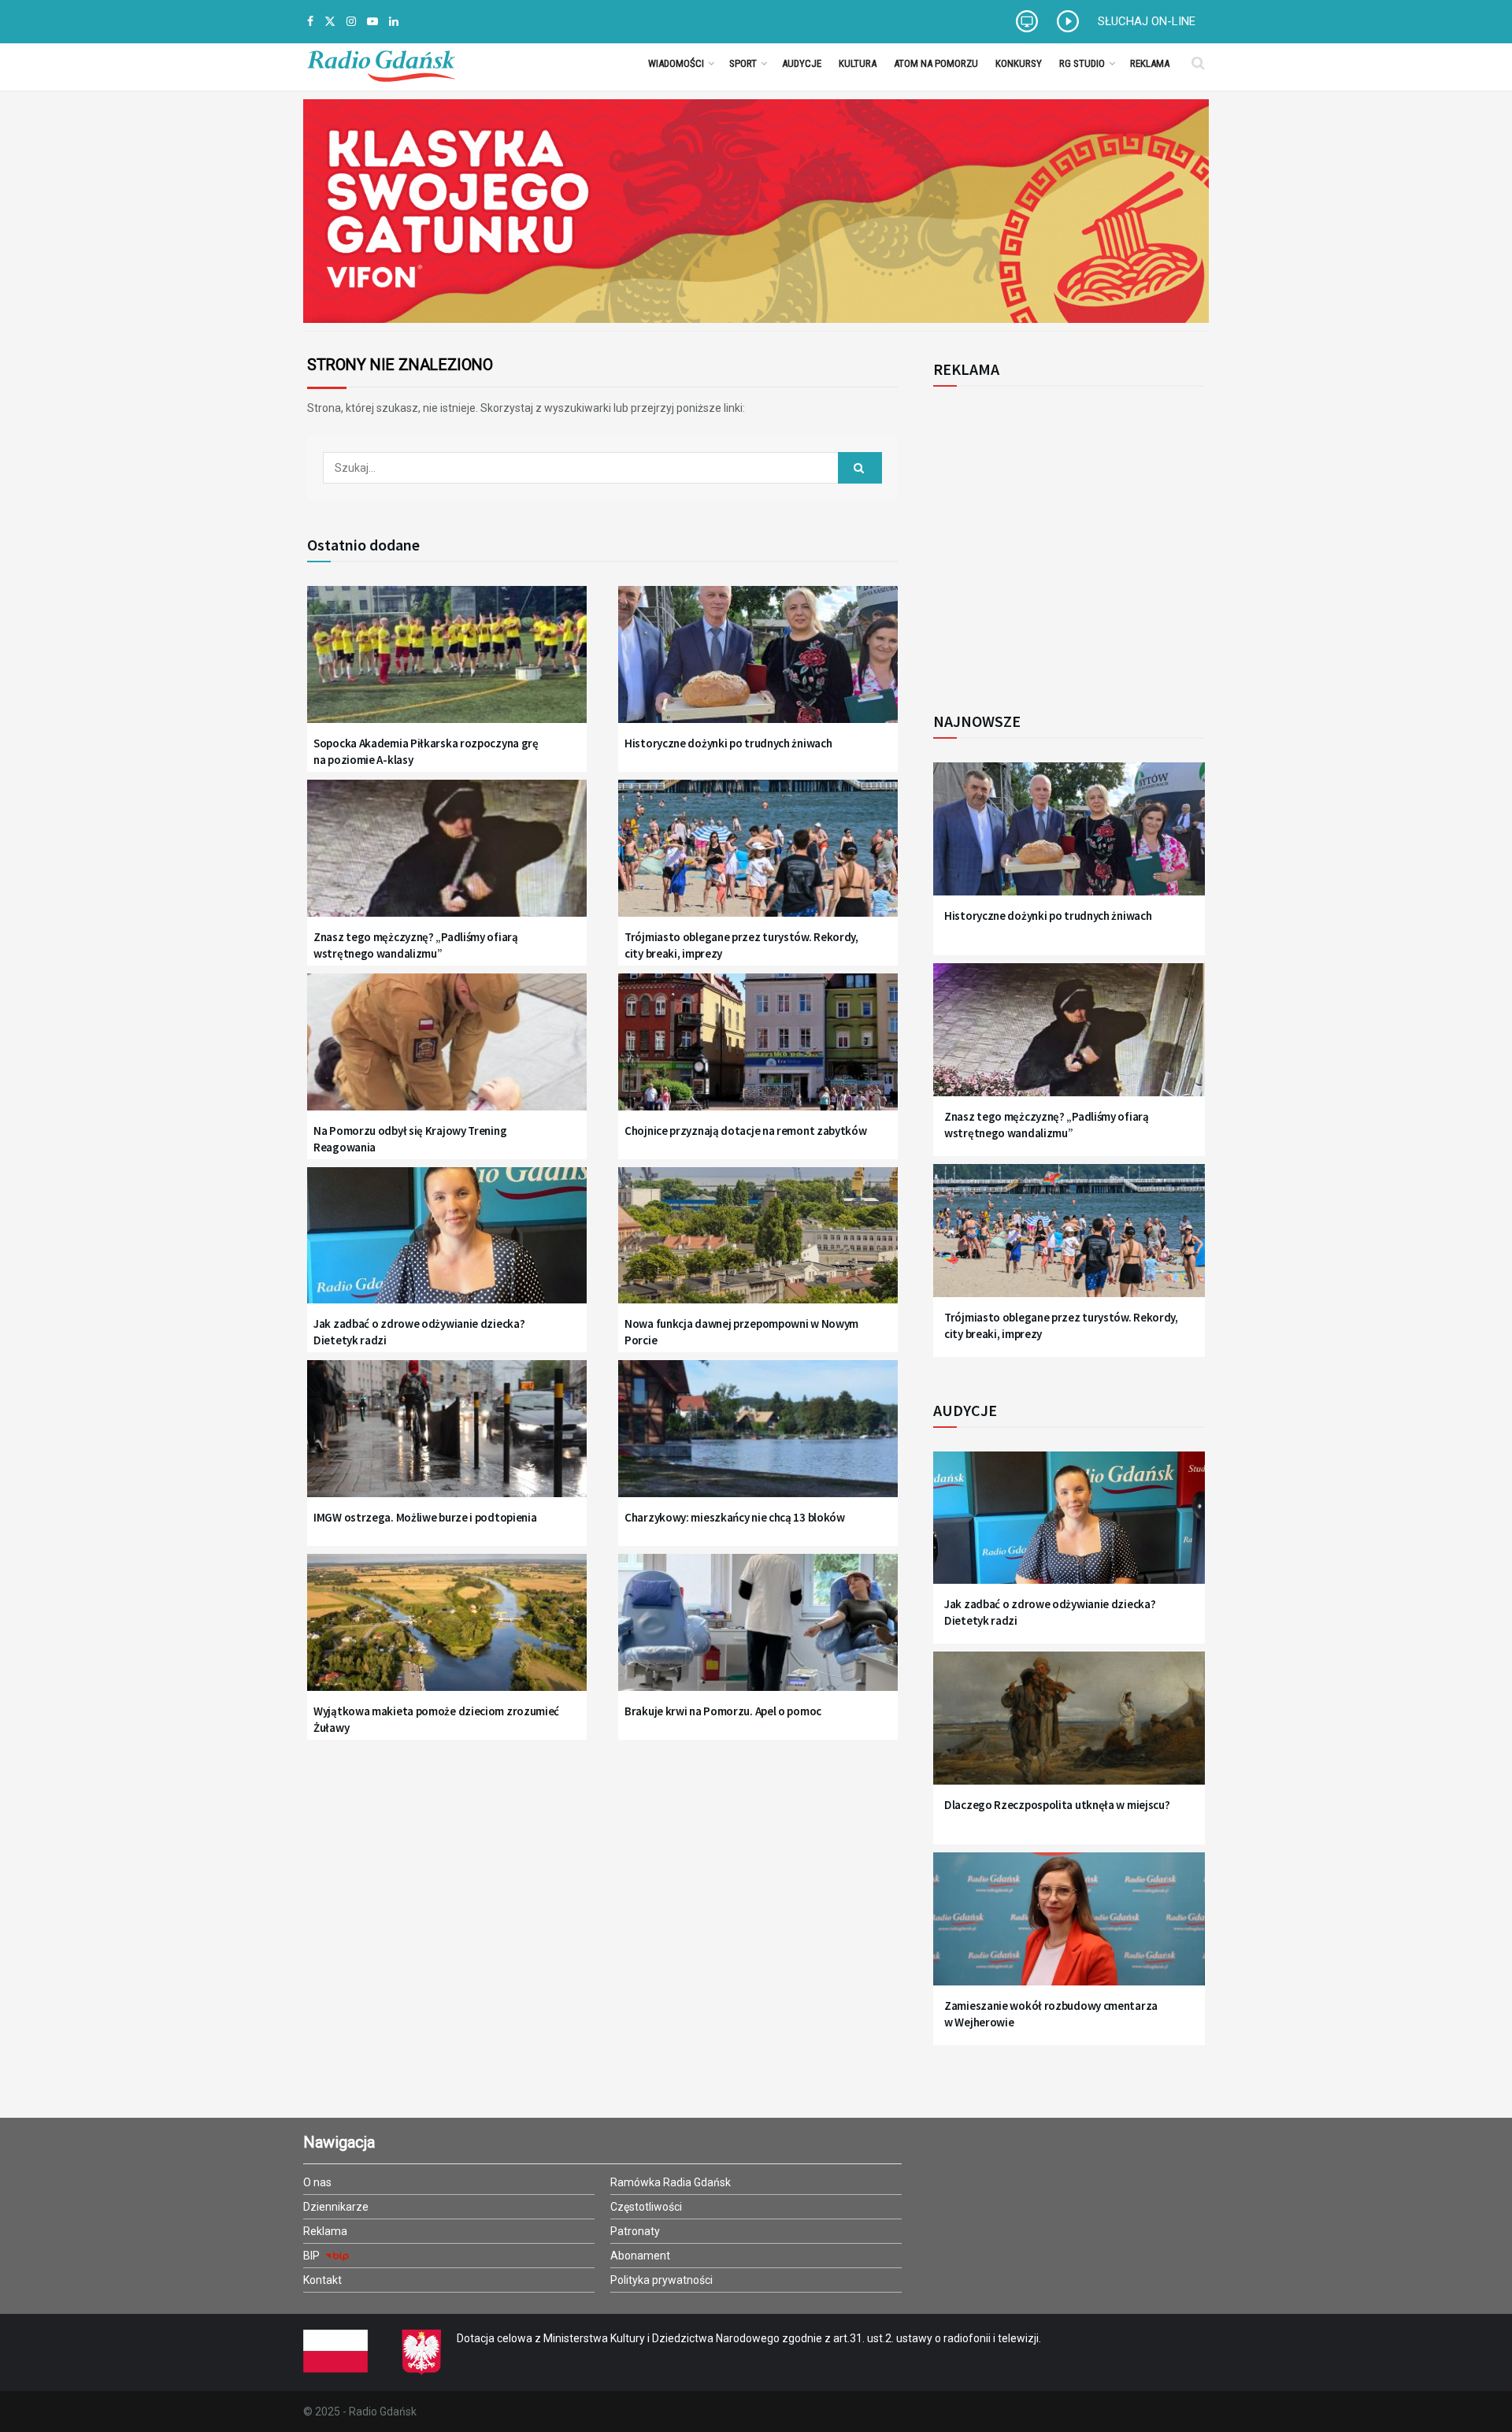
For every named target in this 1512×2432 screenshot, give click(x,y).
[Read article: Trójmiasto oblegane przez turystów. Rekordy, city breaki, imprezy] (758, 858)
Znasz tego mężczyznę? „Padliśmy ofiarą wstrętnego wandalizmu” (416, 945)
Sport (743, 63)
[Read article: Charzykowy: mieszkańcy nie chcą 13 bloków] (758, 1438)
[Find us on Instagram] (351, 22)
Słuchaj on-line (1147, 21)
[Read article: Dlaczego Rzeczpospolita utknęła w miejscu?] (1069, 1728)
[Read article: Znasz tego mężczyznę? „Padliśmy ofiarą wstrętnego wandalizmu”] (447, 858)
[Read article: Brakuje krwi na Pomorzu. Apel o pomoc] (758, 1632)
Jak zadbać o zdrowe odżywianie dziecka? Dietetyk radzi (419, 1332)
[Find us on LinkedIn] (394, 22)
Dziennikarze (336, 2207)
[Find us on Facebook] (310, 22)
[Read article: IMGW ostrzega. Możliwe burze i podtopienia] (447, 1438)
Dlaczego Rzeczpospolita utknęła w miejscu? (1057, 1805)
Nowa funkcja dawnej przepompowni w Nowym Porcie (741, 1332)
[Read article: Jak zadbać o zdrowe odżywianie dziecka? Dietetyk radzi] (447, 1246)
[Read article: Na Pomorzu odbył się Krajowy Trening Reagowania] (447, 1052)
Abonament (640, 2256)
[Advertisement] (1063, 540)
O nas (317, 2182)
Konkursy (1019, 63)
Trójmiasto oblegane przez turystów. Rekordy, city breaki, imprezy (741, 945)
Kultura (858, 63)
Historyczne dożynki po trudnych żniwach (728, 743)
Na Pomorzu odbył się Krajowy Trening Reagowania (410, 1139)
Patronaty (635, 2231)
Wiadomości (676, 63)
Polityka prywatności (661, 2280)
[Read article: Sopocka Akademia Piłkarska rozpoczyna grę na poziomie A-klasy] (447, 664)
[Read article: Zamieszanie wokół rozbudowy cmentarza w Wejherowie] (1069, 1928)
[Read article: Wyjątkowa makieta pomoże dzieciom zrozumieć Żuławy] (447, 1632)
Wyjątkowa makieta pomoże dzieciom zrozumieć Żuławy (436, 1719)
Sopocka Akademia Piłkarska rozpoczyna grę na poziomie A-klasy (426, 751)
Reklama (1150, 63)
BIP (313, 2256)
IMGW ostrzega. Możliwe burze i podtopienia (425, 1517)
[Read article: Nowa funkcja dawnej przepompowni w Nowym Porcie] (758, 1246)
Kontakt (322, 2280)
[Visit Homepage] (381, 63)
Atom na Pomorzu (936, 63)
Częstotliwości (646, 2207)
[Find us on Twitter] (330, 22)
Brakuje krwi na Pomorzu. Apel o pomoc (723, 1711)
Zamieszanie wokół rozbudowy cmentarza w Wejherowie (1051, 2014)
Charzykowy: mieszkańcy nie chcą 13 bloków (735, 1517)
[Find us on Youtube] (372, 22)
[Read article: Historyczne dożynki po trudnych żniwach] (758, 664)
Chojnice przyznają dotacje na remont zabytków (746, 1131)
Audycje (802, 63)
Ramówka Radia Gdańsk (671, 2182)
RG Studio (1082, 63)
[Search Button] (1198, 63)
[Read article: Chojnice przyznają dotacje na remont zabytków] (758, 1052)
